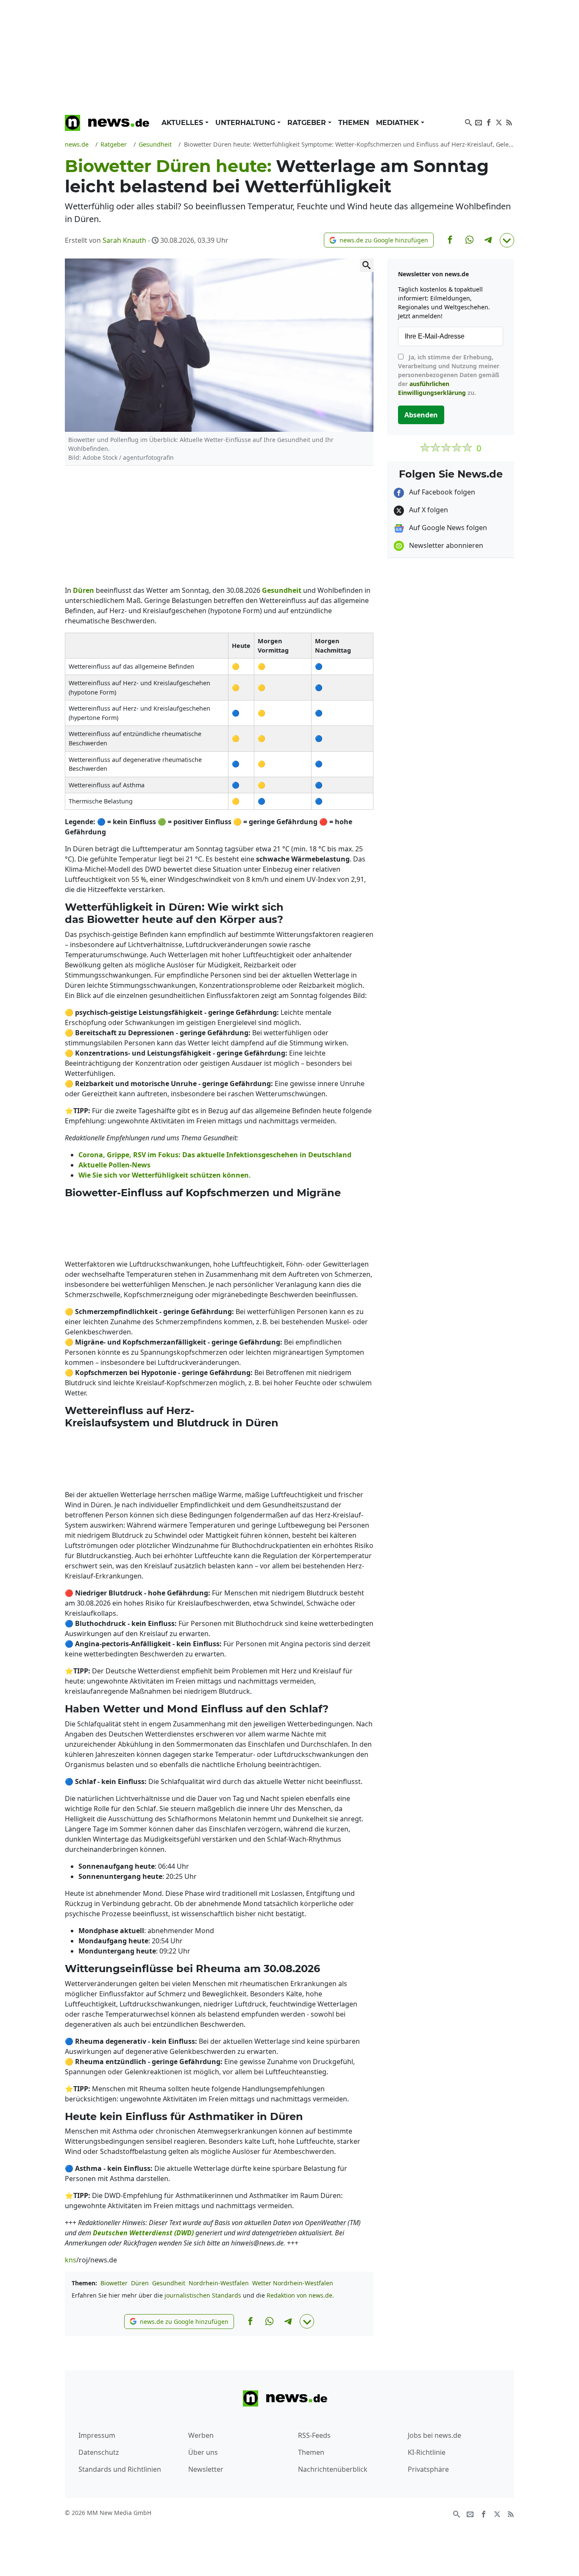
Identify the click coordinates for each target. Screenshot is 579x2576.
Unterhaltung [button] (246, 123)
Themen (354, 123)
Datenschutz (99, 2452)
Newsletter (206, 2469)
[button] (379, 240)
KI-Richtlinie (427, 2452)
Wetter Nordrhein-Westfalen (293, 2283)
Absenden (421, 415)
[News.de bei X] (499, 122)
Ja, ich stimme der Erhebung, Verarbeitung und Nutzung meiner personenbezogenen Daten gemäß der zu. (449, 375)
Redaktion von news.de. (300, 2295)
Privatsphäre (428, 2469)
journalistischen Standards (203, 2295)
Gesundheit (169, 2283)
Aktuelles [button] (183, 123)
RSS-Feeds (314, 2435)
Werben (201, 2435)
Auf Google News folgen (447, 528)
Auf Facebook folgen (441, 492)
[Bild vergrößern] (367, 265)
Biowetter (114, 2283)
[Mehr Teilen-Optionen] (507, 240)
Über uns (203, 2452)
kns (71, 2260)
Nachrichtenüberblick (333, 2469)
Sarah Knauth (124, 240)
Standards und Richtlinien (120, 2469)
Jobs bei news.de (434, 2435)
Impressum (97, 2435)
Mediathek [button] (398, 123)
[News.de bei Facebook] (489, 122)
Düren (140, 2283)
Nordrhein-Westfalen (219, 2283)
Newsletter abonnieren (445, 545)
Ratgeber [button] (308, 123)
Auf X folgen (428, 510)
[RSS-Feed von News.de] (509, 122)
